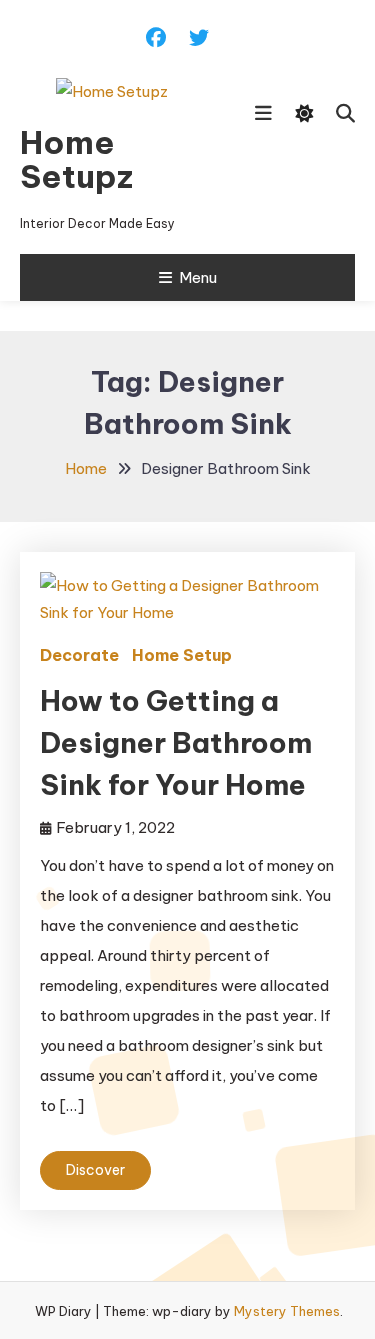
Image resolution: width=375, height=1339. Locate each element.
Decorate (79, 655)
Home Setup (182, 655)
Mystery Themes (287, 1311)
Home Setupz (76, 159)
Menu (198, 277)
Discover (95, 1170)
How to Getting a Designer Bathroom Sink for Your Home (176, 742)
